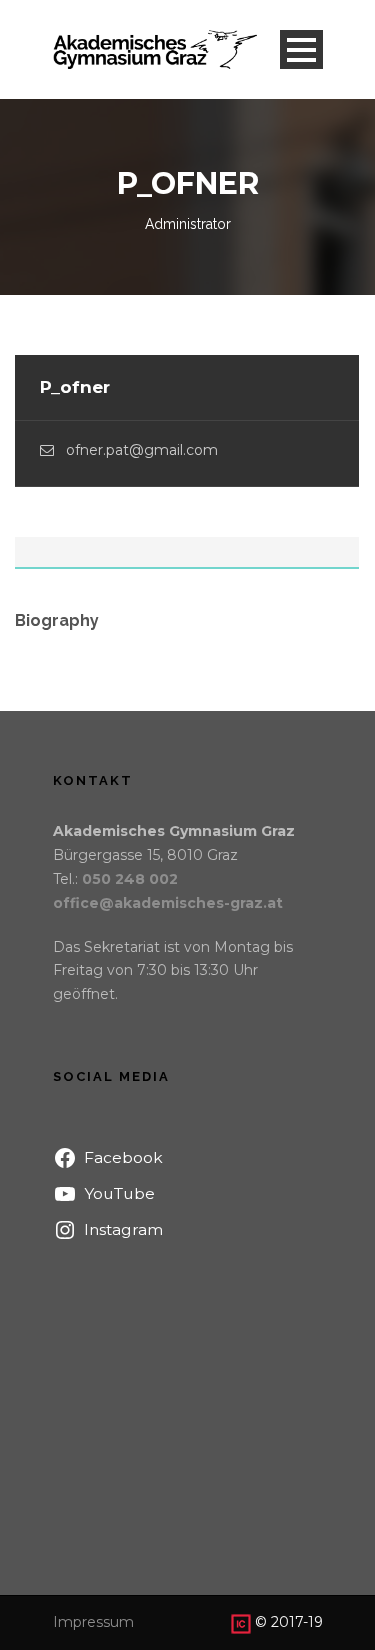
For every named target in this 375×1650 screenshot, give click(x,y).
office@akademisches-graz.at (168, 903)
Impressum (93, 1622)
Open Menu (301, 49)
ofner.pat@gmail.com (142, 450)
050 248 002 (130, 879)
